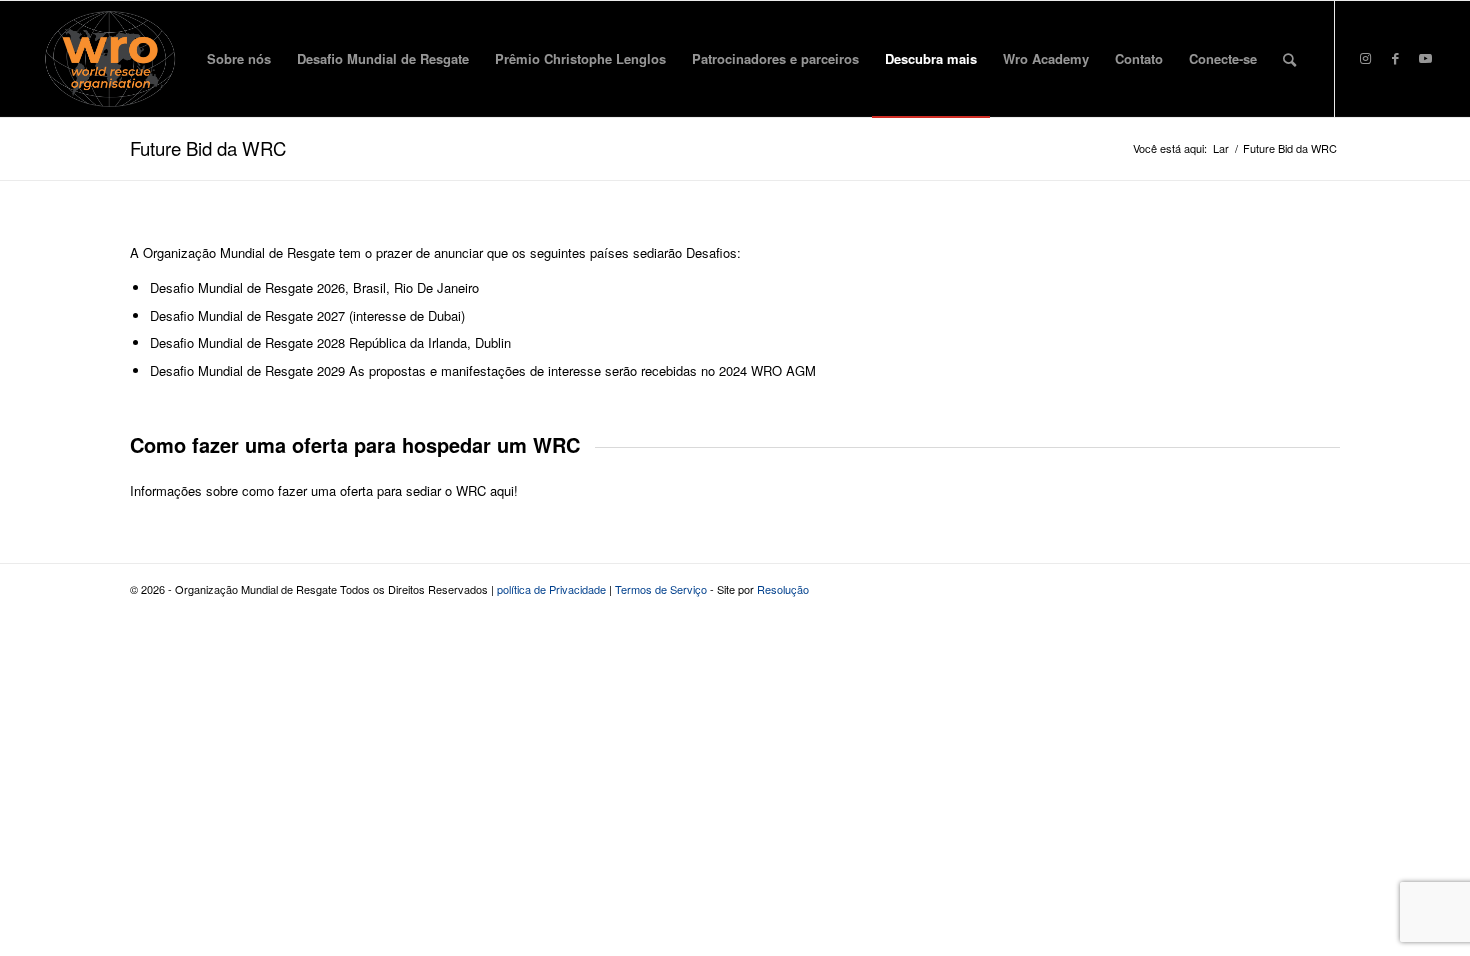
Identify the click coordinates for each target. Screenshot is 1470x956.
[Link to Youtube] (1426, 58)
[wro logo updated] (110, 59)
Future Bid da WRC (208, 148)
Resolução (783, 589)
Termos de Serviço (661, 589)
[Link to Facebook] (1396, 58)
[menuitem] (239, 59)
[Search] (1289, 59)
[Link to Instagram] (1366, 58)
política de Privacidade (551, 589)
